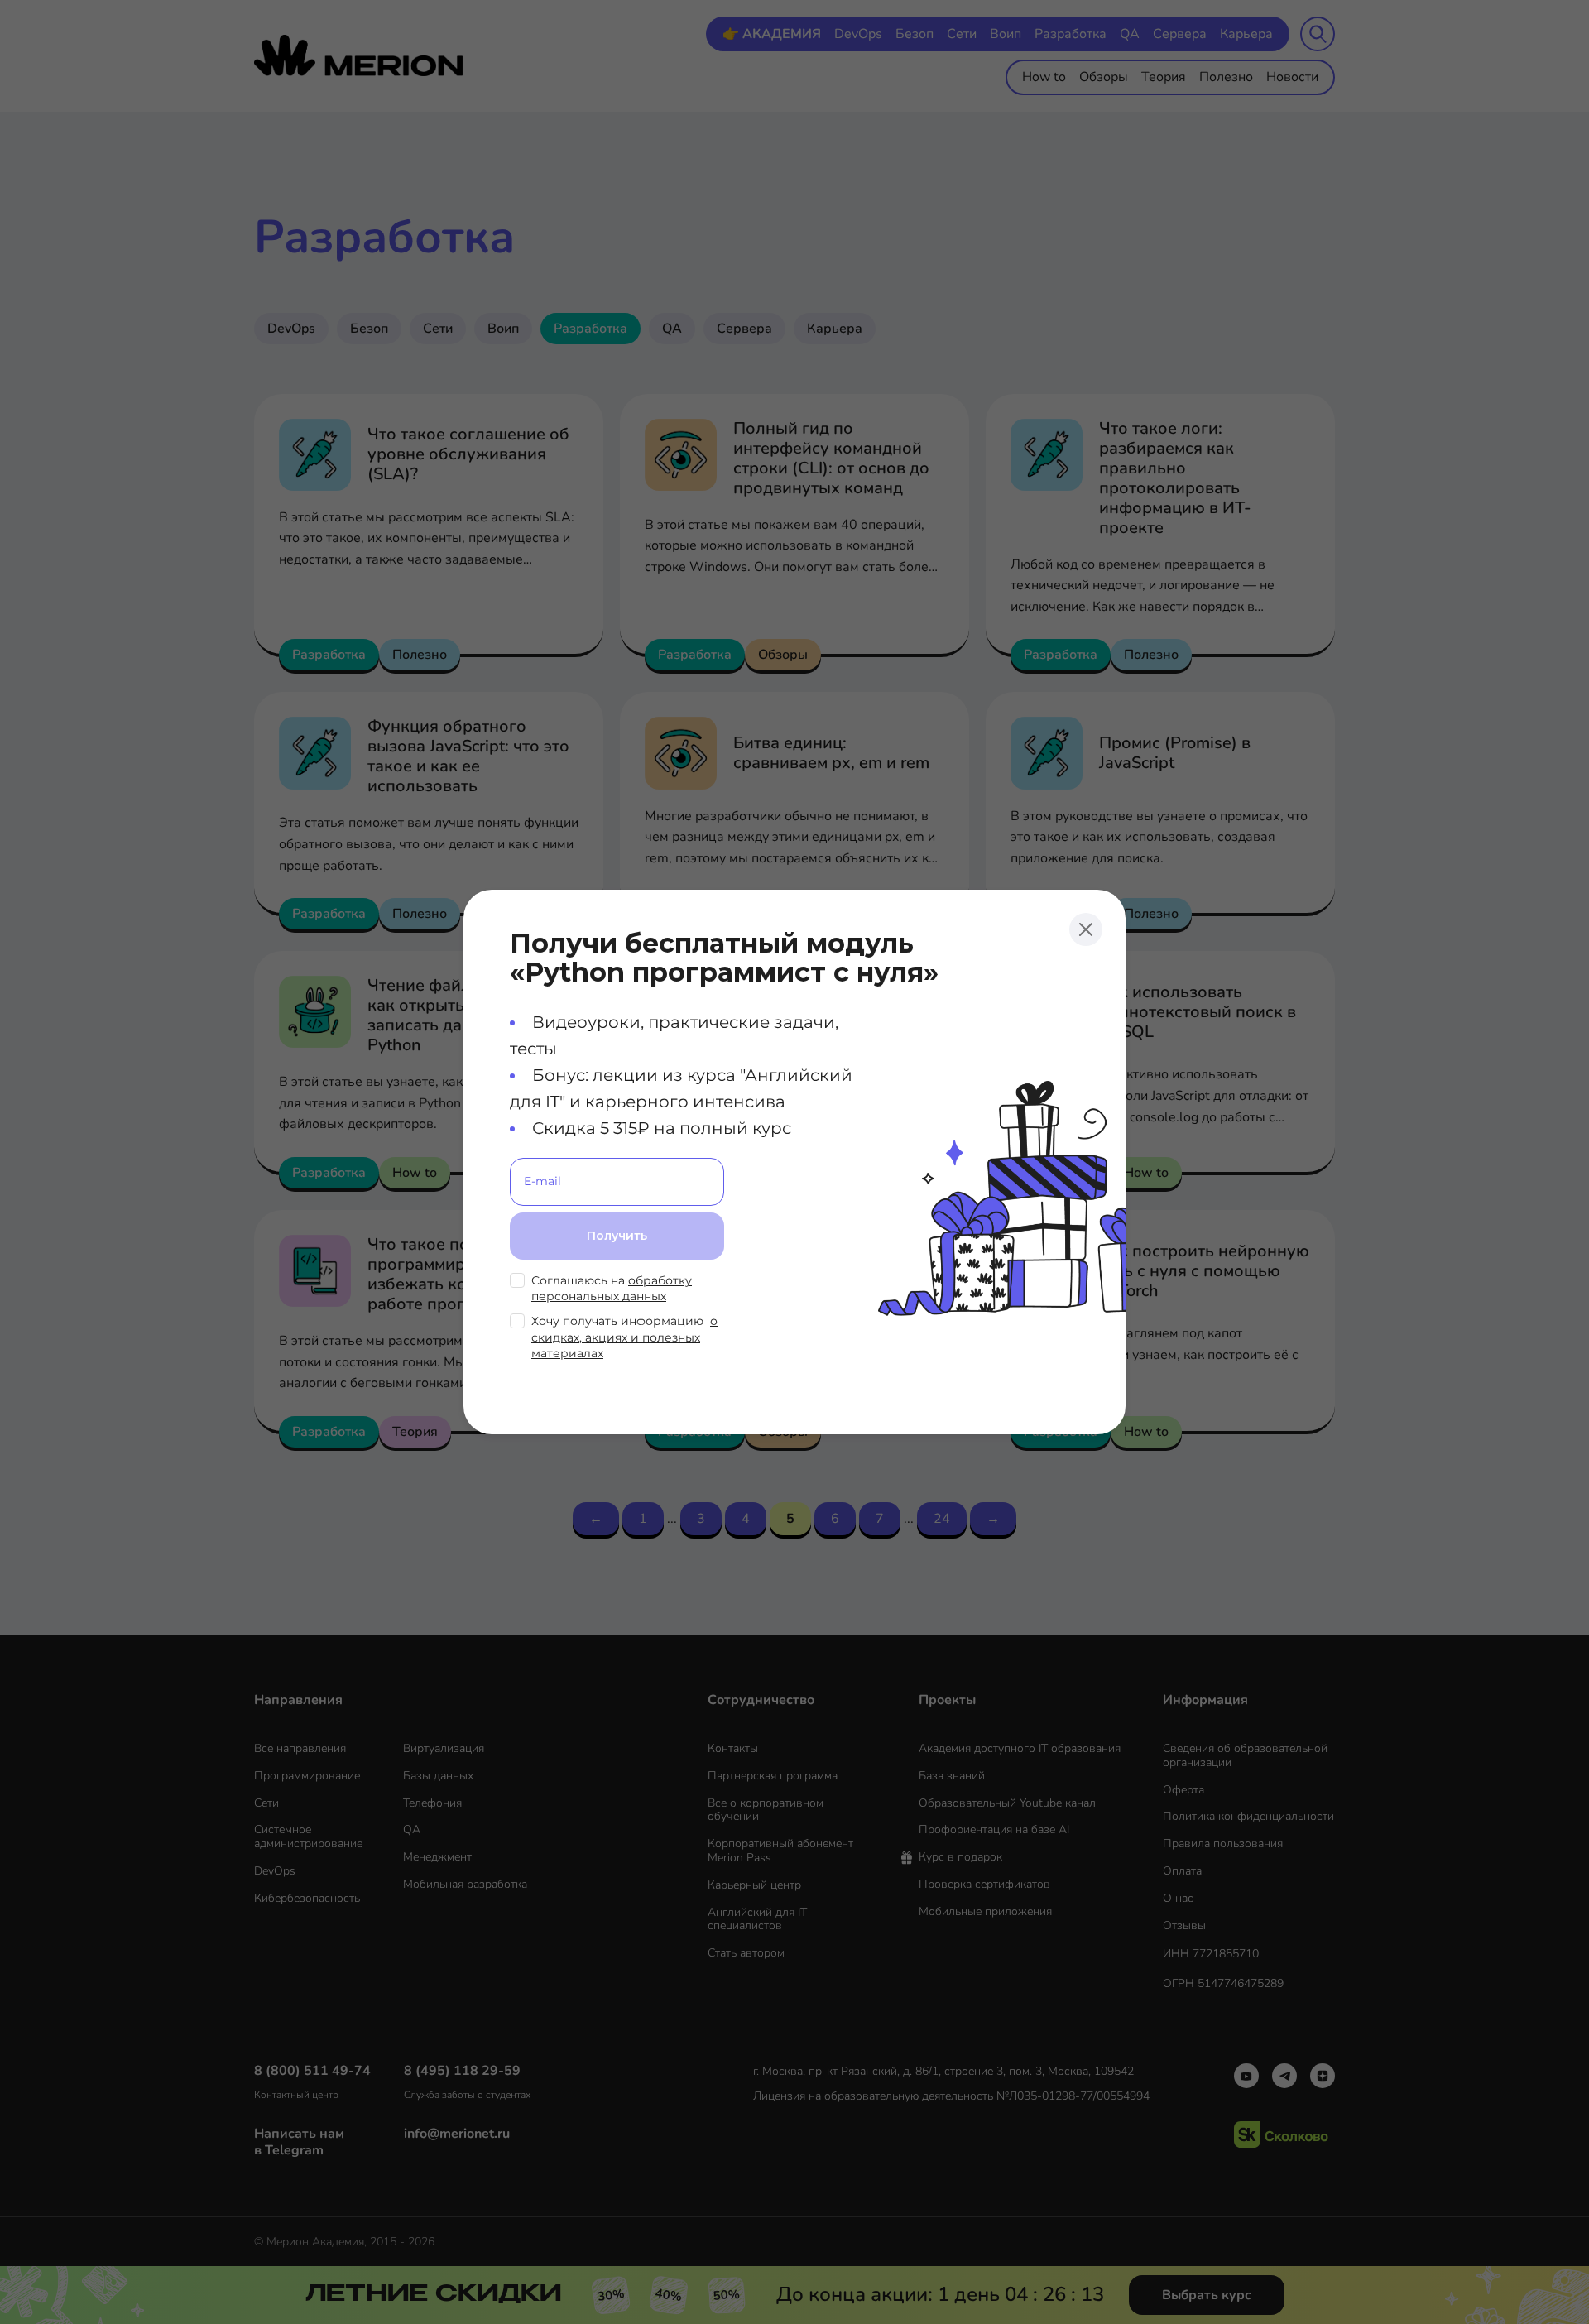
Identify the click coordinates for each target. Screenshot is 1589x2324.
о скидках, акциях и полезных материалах (624, 1337)
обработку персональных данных (612, 1289)
